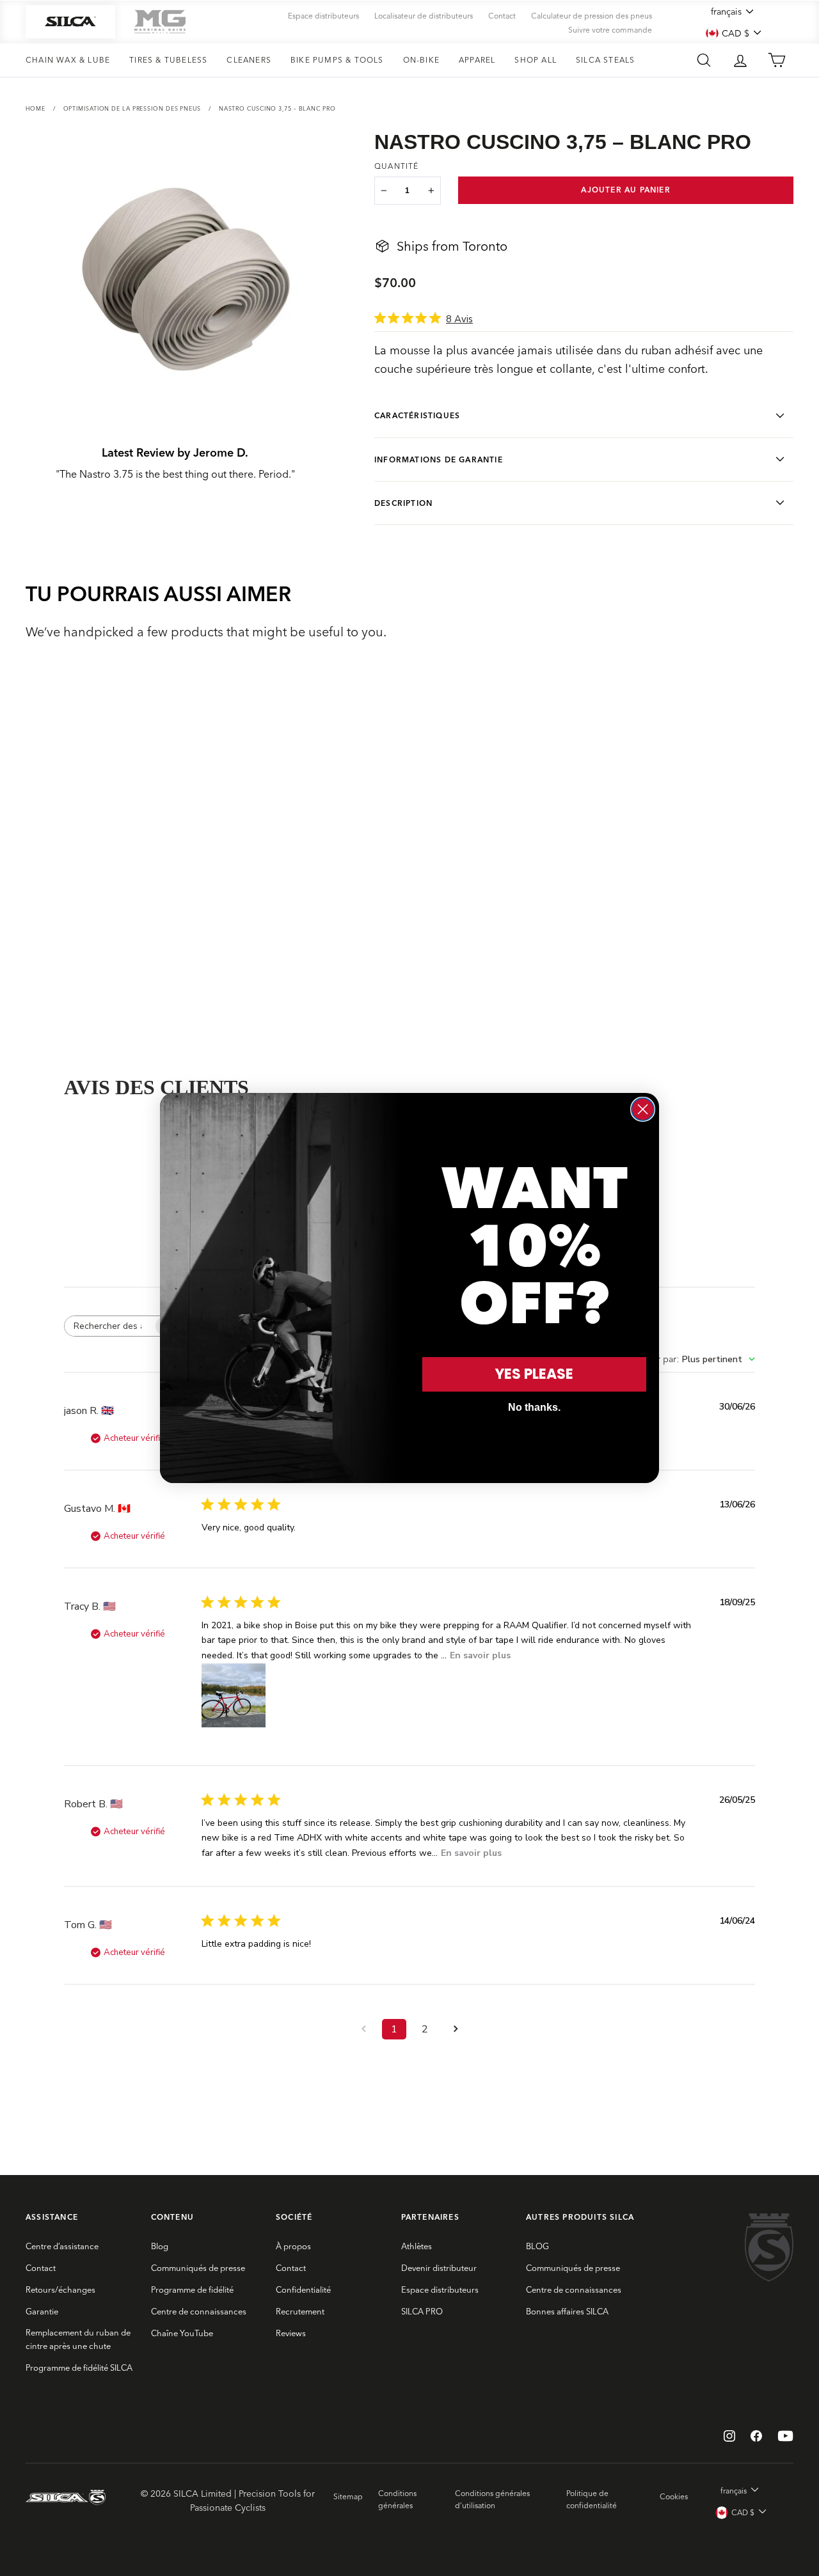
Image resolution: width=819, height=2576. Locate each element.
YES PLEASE (534, 1374)
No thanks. (534, 1407)
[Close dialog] (643, 1109)
